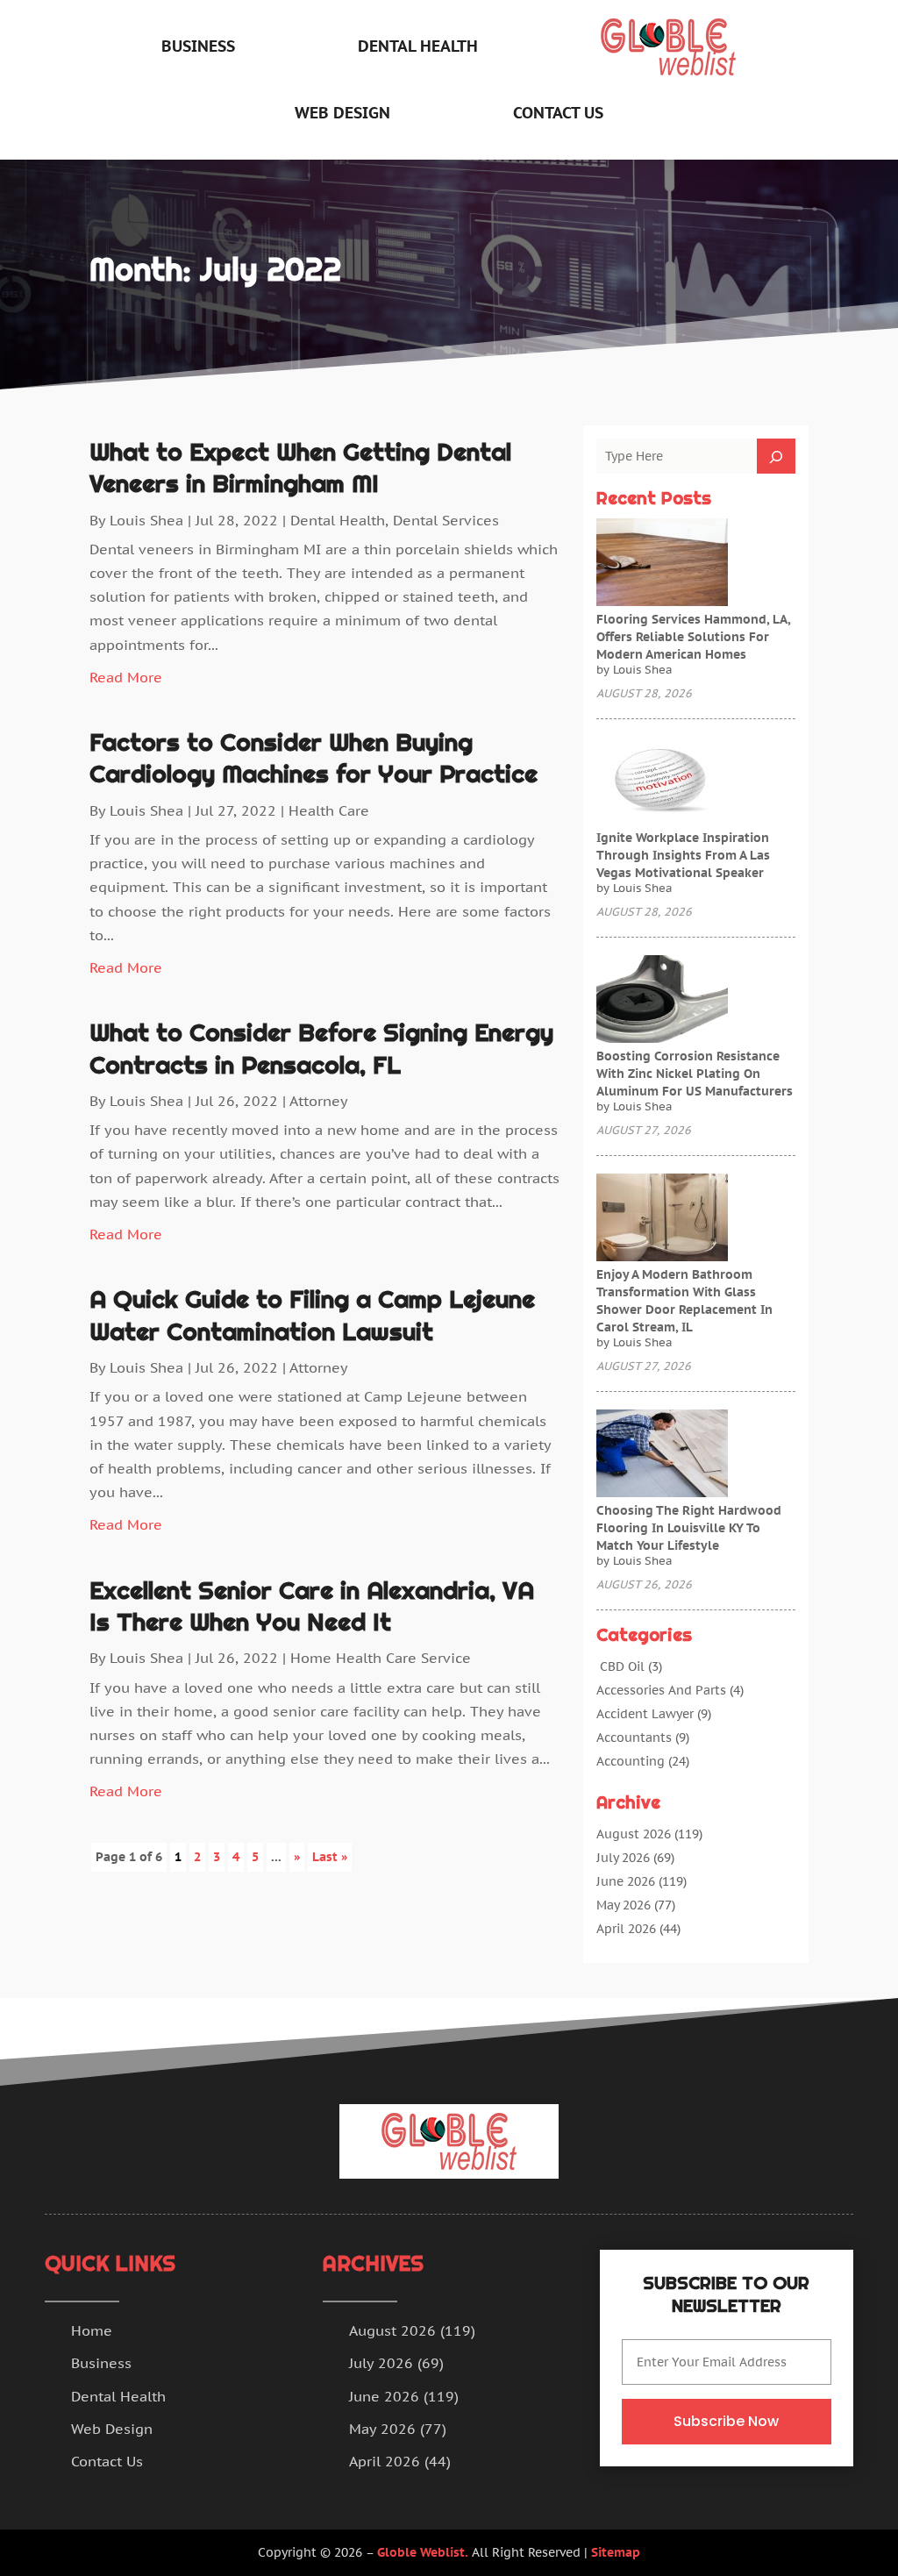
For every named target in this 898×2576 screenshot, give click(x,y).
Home (92, 2330)
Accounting (631, 1761)
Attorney (319, 1101)
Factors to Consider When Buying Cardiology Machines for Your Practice (314, 758)
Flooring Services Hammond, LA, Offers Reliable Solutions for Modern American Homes (693, 637)
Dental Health (418, 46)
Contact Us (558, 113)
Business (198, 46)
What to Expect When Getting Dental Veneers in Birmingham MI (300, 467)
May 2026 (624, 1905)
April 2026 (626, 1929)
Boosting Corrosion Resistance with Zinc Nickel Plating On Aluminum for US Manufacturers (695, 1074)
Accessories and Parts (661, 1690)
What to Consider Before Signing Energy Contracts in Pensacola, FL (321, 1048)
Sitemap (616, 2552)
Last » (330, 1857)
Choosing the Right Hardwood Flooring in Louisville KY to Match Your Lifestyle (689, 1528)
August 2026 (634, 1834)
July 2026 (623, 1858)
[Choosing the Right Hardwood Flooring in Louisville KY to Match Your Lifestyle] (662, 1455)
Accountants (634, 1738)
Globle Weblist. (423, 2552)
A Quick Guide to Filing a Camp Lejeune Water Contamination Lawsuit (312, 1315)
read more (126, 677)
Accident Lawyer (645, 1714)
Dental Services (446, 520)
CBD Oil (620, 1666)
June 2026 (626, 1881)
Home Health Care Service (381, 1658)
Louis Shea (146, 520)
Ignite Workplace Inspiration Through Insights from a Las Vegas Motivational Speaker (683, 855)
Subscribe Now (726, 2421)
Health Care (329, 810)
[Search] (776, 456)
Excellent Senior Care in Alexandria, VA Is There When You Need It (312, 1606)
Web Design (342, 113)
